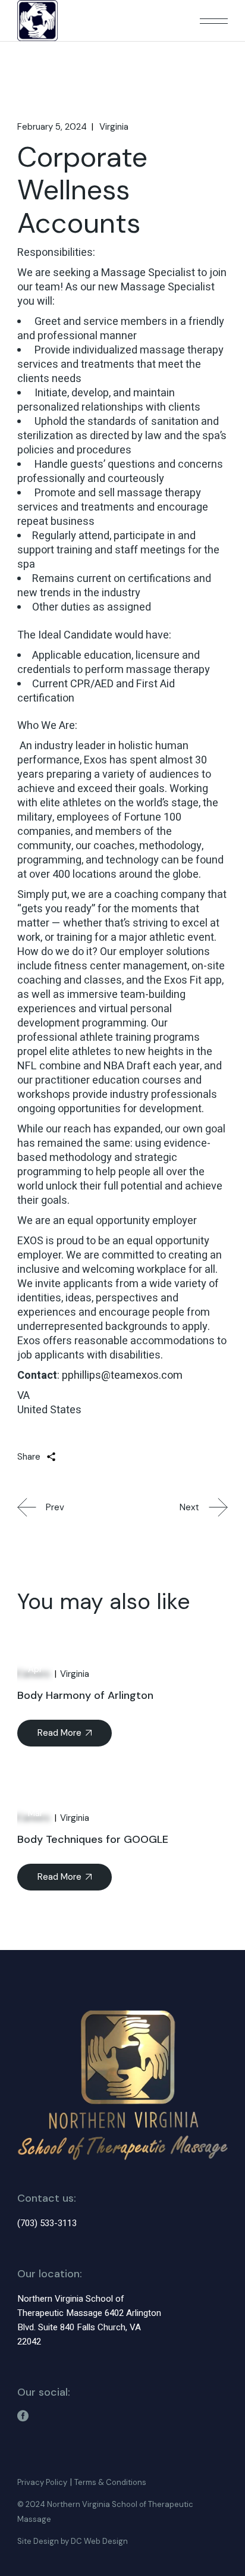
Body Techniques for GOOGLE (93, 1839)
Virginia (114, 127)
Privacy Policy (42, 2482)
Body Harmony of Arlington (85, 1695)
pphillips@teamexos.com (122, 1375)
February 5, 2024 (52, 127)
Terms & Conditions (110, 2482)
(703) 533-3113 (47, 2223)
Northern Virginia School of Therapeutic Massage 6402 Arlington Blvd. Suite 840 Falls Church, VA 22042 (89, 2320)
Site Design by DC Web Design (73, 2541)
